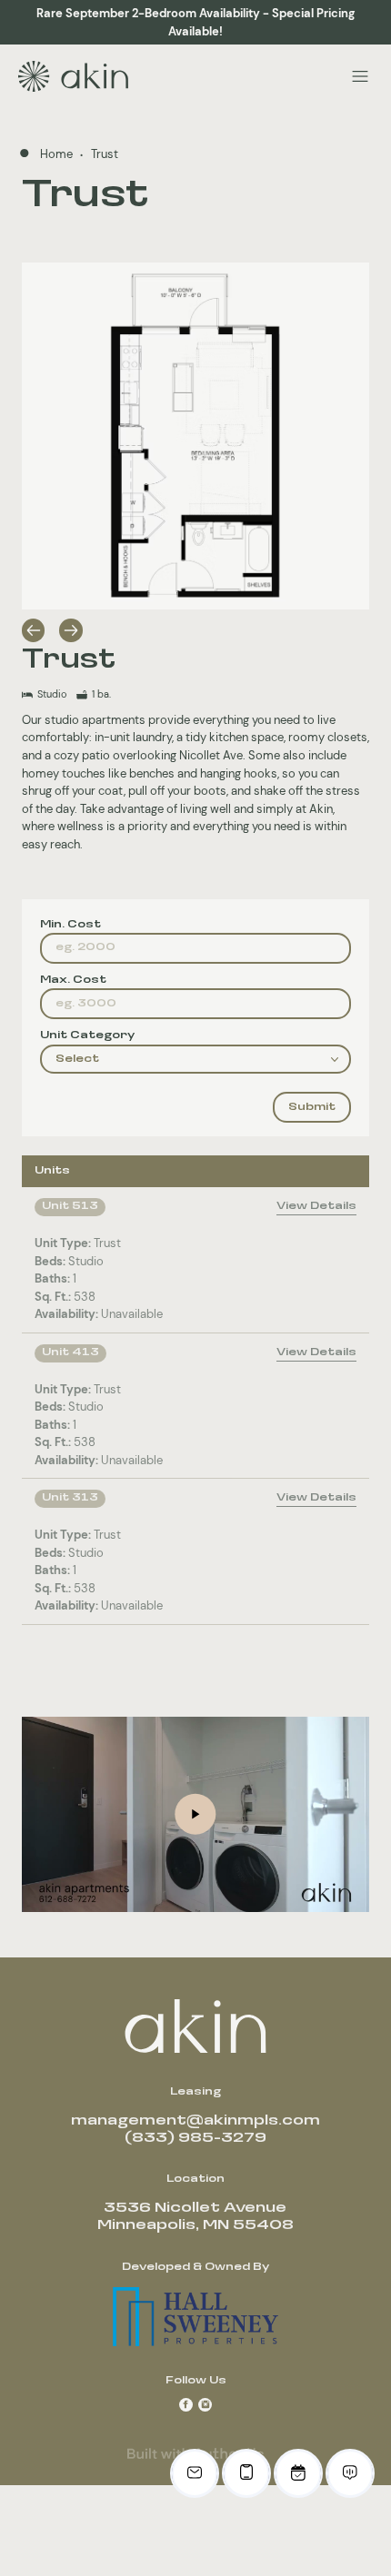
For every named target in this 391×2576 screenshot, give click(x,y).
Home (58, 154)
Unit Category (87, 1035)
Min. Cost (70, 925)
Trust (105, 154)
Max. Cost (73, 980)
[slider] (214, 1895)
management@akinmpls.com (195, 2121)
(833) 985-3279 (195, 2138)
